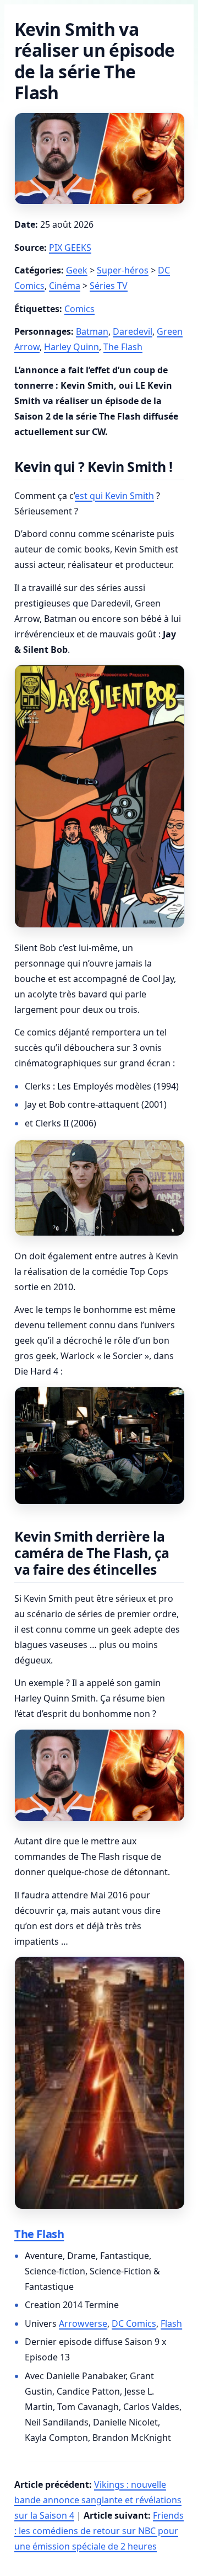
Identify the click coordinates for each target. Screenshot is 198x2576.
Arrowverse (83, 2323)
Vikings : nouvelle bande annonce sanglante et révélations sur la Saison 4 (98, 2500)
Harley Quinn (71, 347)
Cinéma (65, 286)
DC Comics (134, 2323)
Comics (79, 309)
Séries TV (109, 286)
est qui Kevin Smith (114, 496)
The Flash (123, 347)
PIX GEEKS (70, 248)
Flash (171, 2323)
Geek (77, 270)
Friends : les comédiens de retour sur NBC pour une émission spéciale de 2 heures (99, 2531)
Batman (92, 331)
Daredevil (133, 331)
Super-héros (123, 270)
